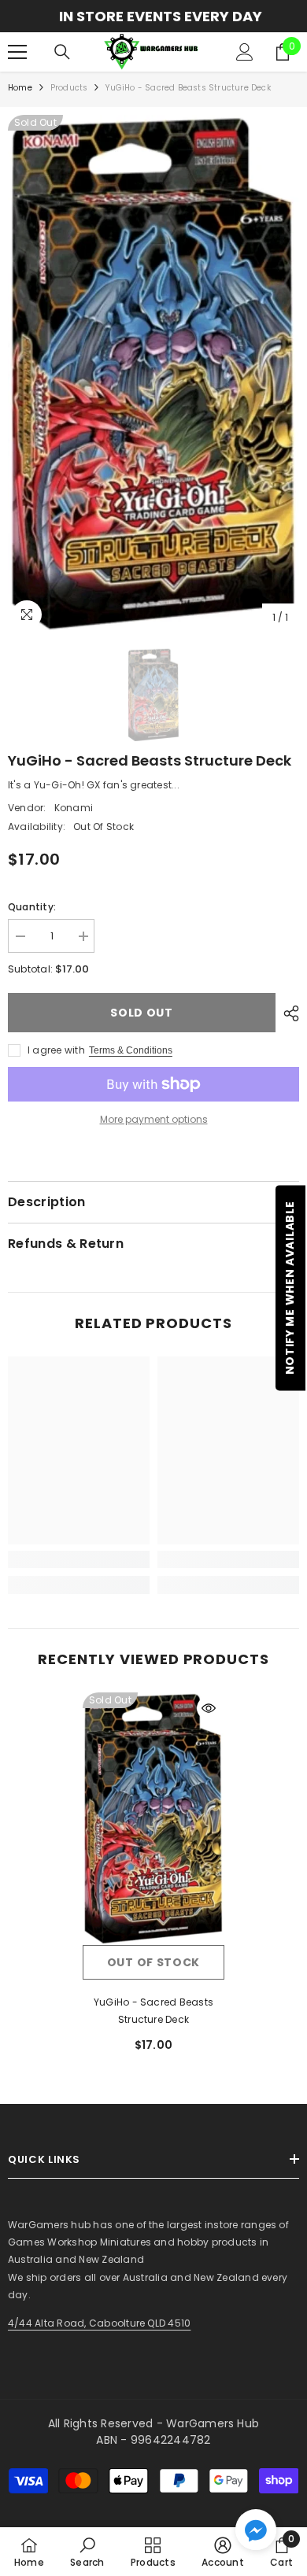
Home (20, 88)
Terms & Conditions (131, 1050)
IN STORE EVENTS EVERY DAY (153, 16)
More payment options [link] (154, 1119)
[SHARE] (287, 1013)
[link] (79, 1559)
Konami (74, 808)
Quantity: (32, 907)
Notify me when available (290, 1288)
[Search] (62, 52)
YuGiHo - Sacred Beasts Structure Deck (153, 2011)
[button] (256, 2530)
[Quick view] (209, 1708)
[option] (153, 16)
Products (69, 88)
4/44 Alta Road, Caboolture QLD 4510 (99, 2323)
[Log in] (245, 52)
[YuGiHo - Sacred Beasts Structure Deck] (153, 1818)
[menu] (17, 52)
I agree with (56, 1050)
